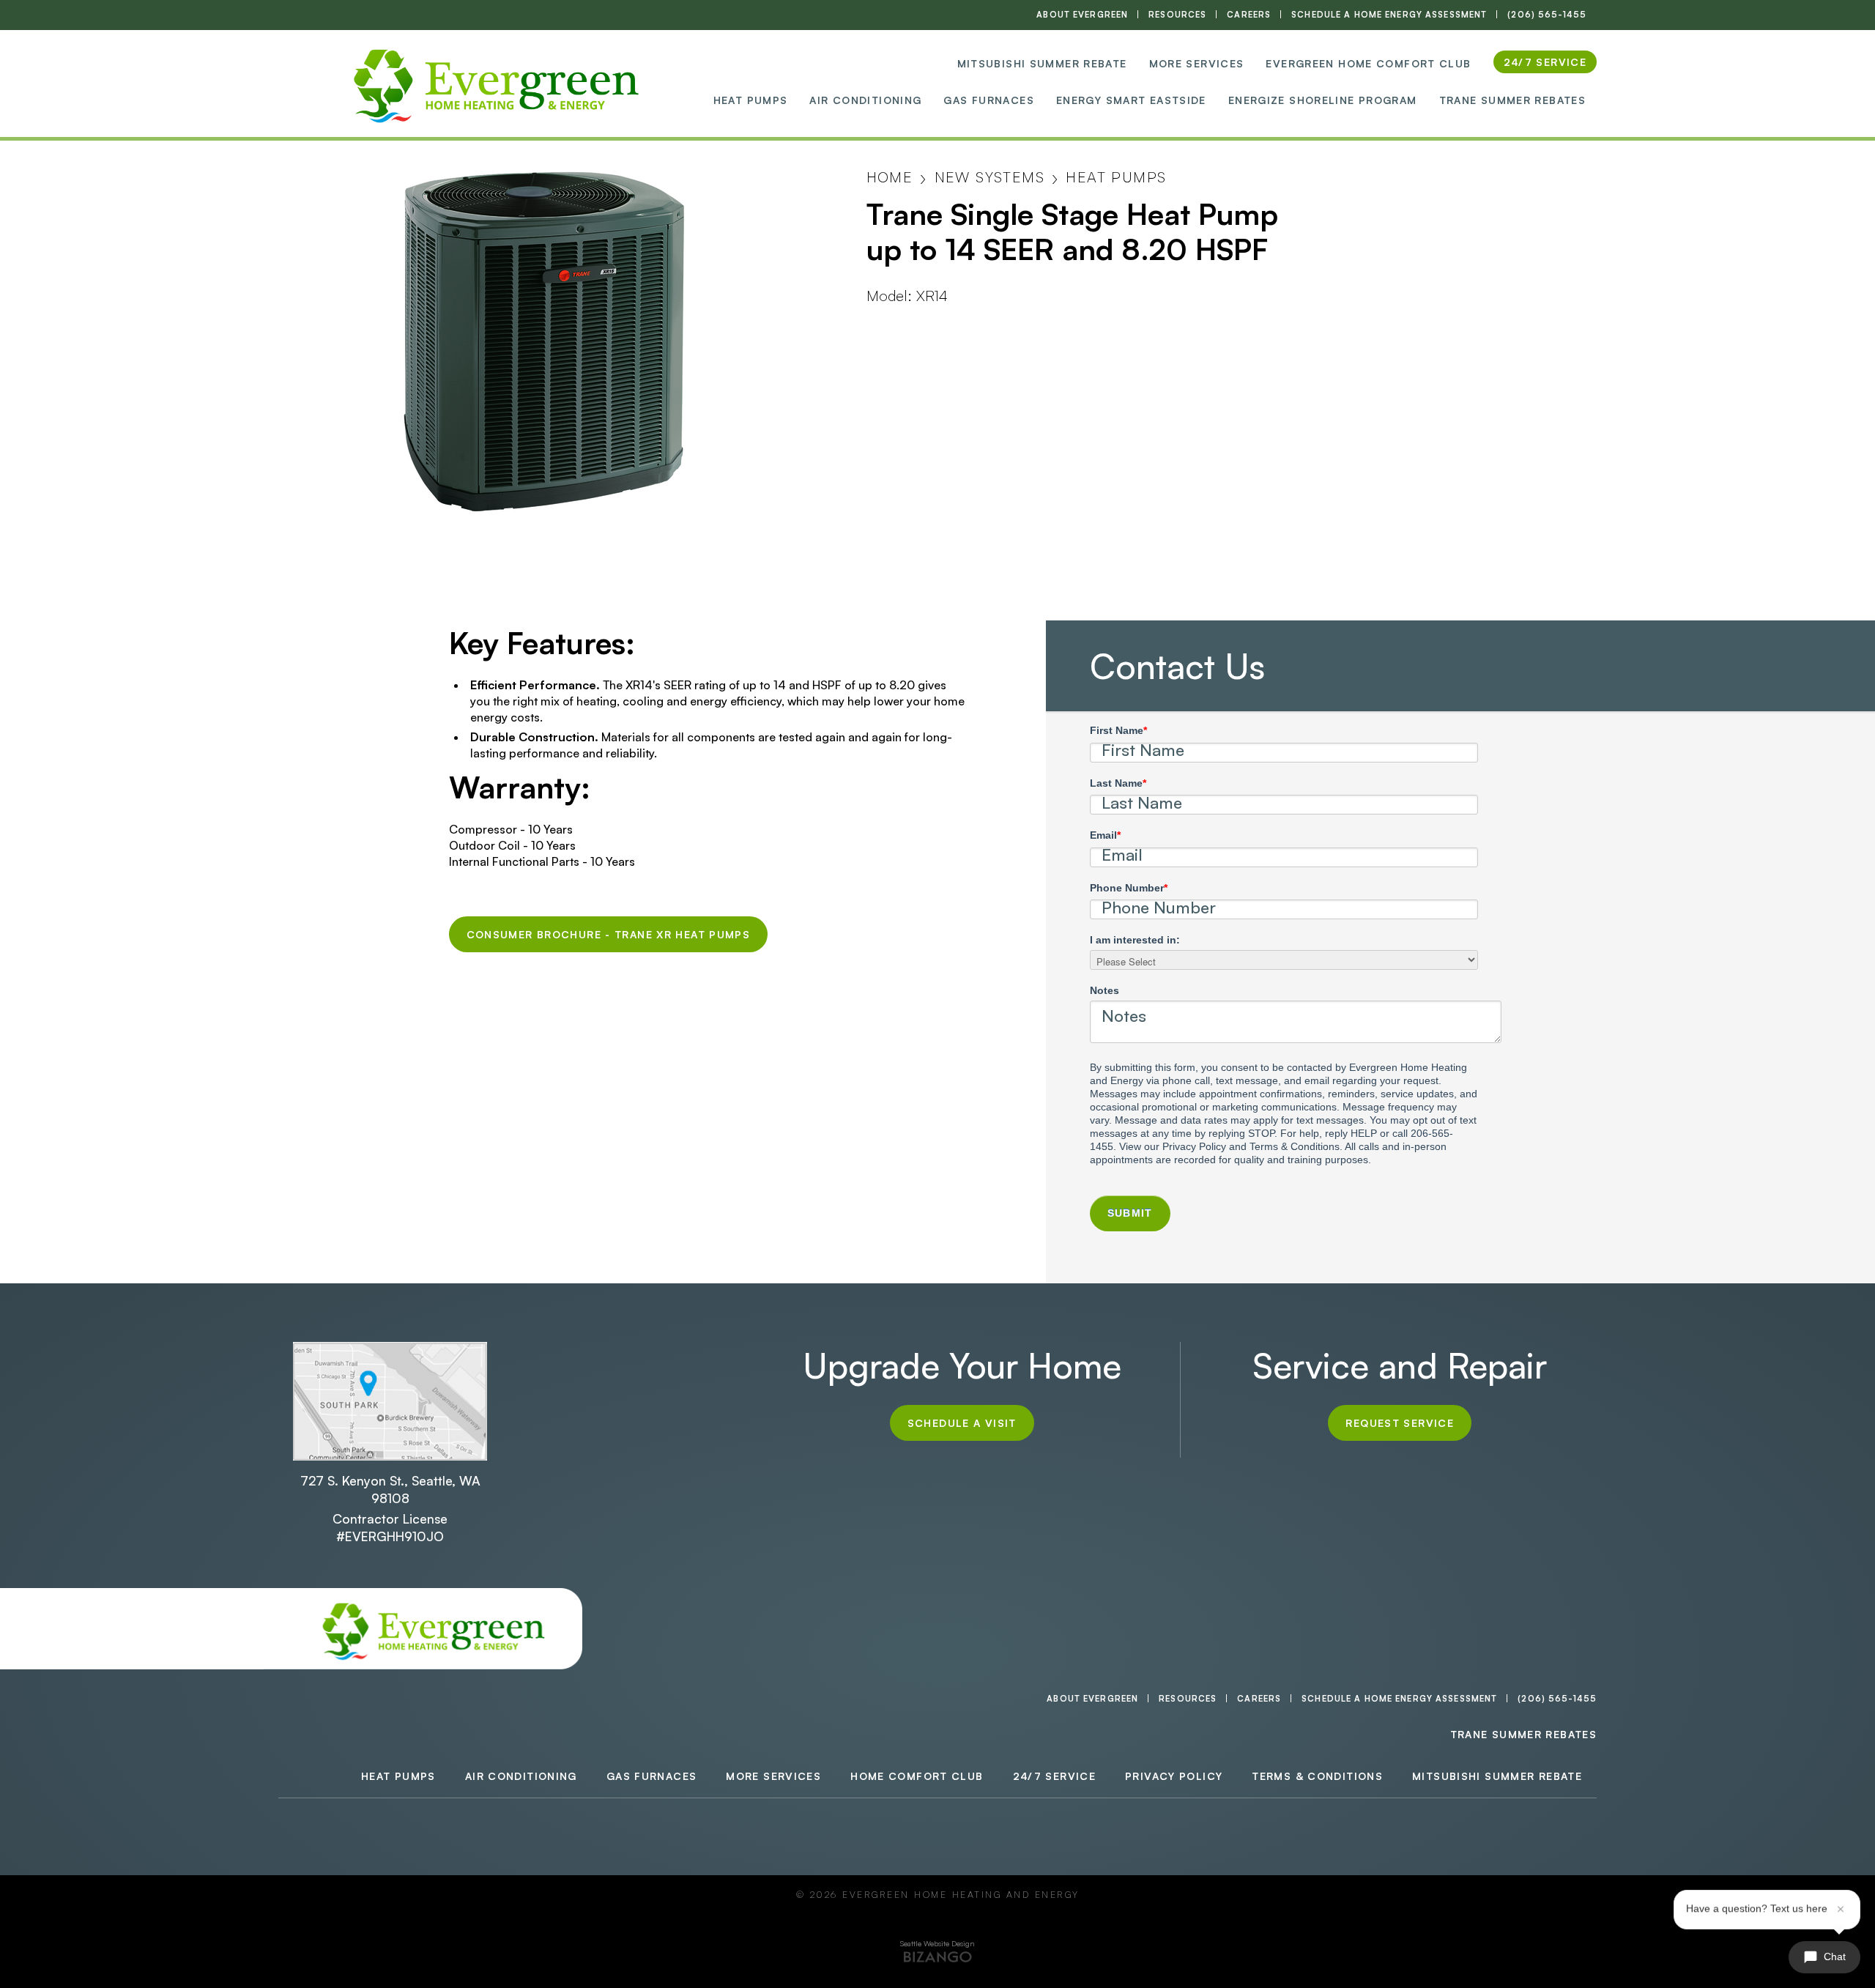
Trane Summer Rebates (1513, 100)
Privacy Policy (1174, 1776)
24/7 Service (1055, 1776)
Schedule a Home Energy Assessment (1389, 15)
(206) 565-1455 (1547, 15)
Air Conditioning (865, 100)
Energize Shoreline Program (1323, 100)
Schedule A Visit (962, 1423)
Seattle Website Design (937, 1943)
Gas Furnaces (989, 100)
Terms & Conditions (1317, 1776)
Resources (1177, 15)
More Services (1197, 63)
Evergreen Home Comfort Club (1368, 63)
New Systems (990, 177)
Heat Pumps (751, 100)
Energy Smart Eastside (1131, 100)
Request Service (1400, 1423)
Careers (1249, 15)
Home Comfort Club (917, 1776)
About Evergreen (1082, 15)
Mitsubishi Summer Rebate (1042, 63)
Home (890, 177)
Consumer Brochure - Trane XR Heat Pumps (609, 934)
